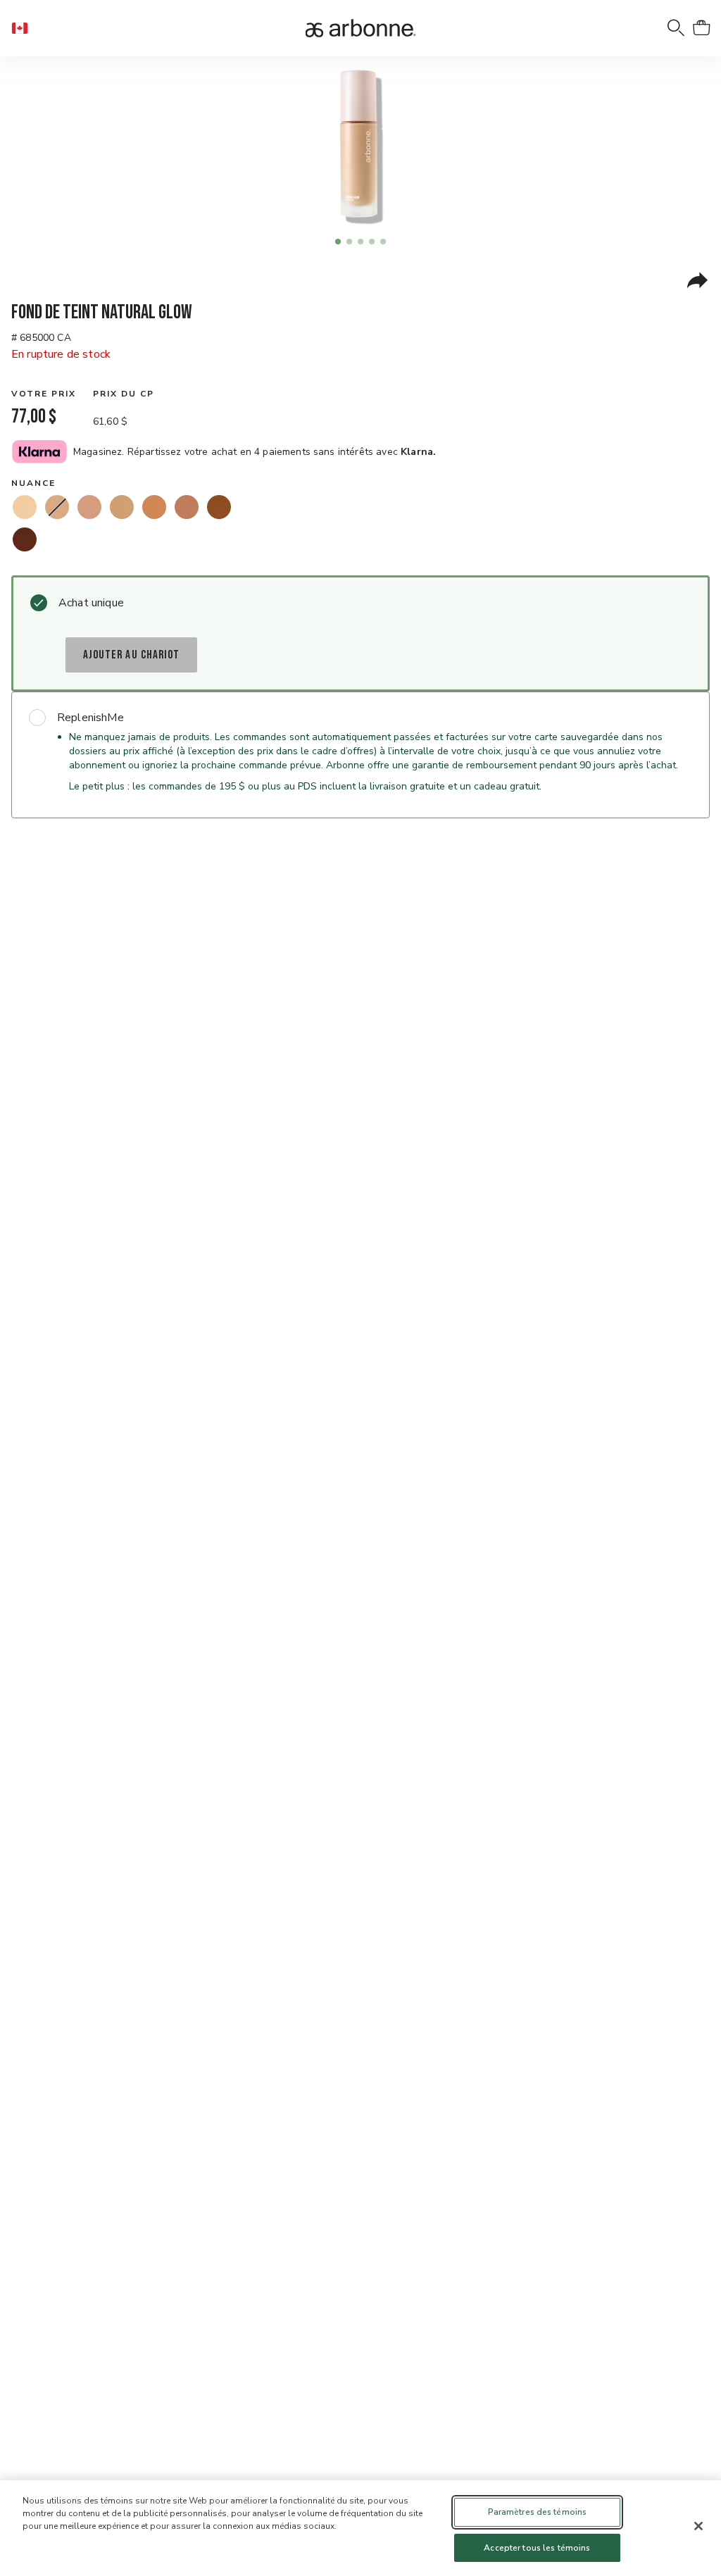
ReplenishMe (90, 718)
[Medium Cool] (187, 507)
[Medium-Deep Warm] (219, 507)
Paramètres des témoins (538, 2512)
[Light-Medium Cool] (89, 507)
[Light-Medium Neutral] (122, 507)
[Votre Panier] (701, 28)
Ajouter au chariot (131, 655)
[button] (25, 28)
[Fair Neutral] (25, 507)
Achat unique (91, 603)
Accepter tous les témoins (537, 2548)
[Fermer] (698, 2526)
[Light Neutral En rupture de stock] (57, 507)
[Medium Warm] (154, 507)
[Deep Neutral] (25, 539)
